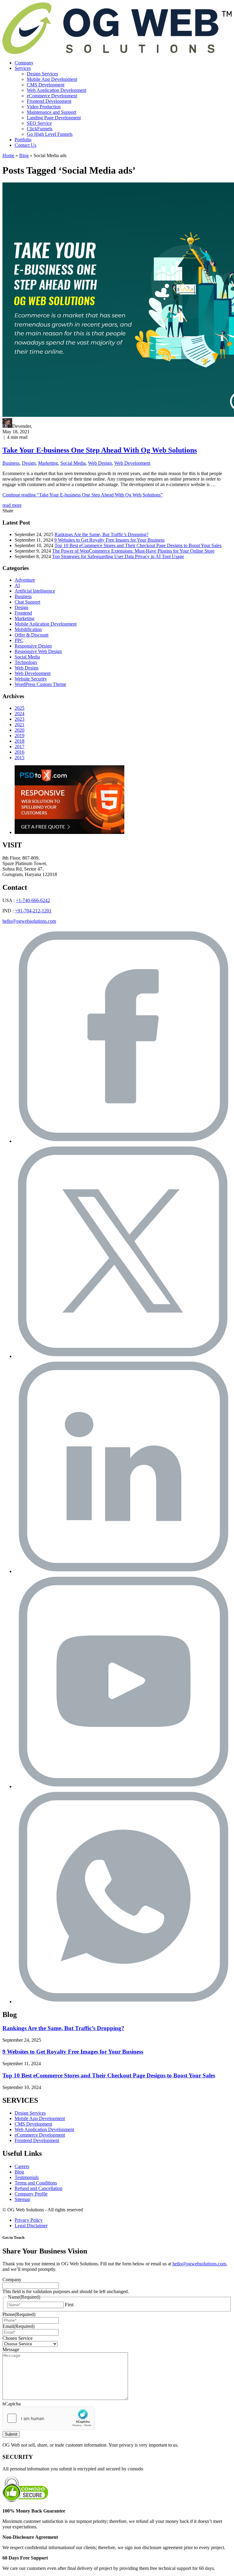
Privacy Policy (29, 2220)
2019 (19, 736)
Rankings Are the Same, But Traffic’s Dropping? (101, 534)
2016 (19, 752)
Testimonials (27, 2177)
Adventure (25, 580)
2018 (19, 741)
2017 (19, 747)
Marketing (48, 463)
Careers (22, 2166)
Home (8, 155)
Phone (19, 2314)
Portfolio (23, 140)
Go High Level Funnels (50, 134)
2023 (19, 719)
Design (29, 463)
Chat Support (27, 602)
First (69, 2305)
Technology (26, 662)
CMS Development (46, 85)
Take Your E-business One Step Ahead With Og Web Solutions (100, 450)
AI (17, 585)
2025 (19, 708)
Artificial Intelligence (35, 591)
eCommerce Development (52, 96)
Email (18, 2326)
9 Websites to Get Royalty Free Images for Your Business (109, 540)
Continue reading (83, 495)
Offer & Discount (32, 635)
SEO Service (39, 123)
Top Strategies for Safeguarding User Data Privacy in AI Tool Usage (118, 556)
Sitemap (22, 2199)
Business (11, 463)
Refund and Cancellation (39, 2188)
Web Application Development (57, 90)
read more (12, 505)
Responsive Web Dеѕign (38, 651)
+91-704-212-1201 (33, 911)
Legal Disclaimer (31, 2226)
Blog (24, 155)
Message (11, 2349)
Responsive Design (33, 646)
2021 (19, 725)
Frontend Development (49, 101)
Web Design (100, 463)
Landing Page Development (54, 118)
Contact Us (25, 145)
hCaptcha (12, 2404)
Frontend (23, 613)
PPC (19, 640)
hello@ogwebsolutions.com (29, 921)
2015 (19, 758)
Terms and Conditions (36, 2183)
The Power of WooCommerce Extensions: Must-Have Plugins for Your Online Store (133, 551)
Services (23, 68)
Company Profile (31, 2194)
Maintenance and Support (51, 112)
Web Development (132, 463)
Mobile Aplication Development (46, 624)
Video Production (44, 107)
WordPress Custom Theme (40, 684)
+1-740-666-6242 (33, 900)
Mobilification (28, 629)
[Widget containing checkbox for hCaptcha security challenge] (48, 2418)
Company (24, 63)
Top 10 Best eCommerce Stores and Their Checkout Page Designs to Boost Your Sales (138, 545)
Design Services (42, 74)
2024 (19, 714)
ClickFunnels (40, 129)
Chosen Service (18, 2338)
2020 (19, 730)
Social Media (73, 463)
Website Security (31, 679)
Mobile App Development (52, 79)
